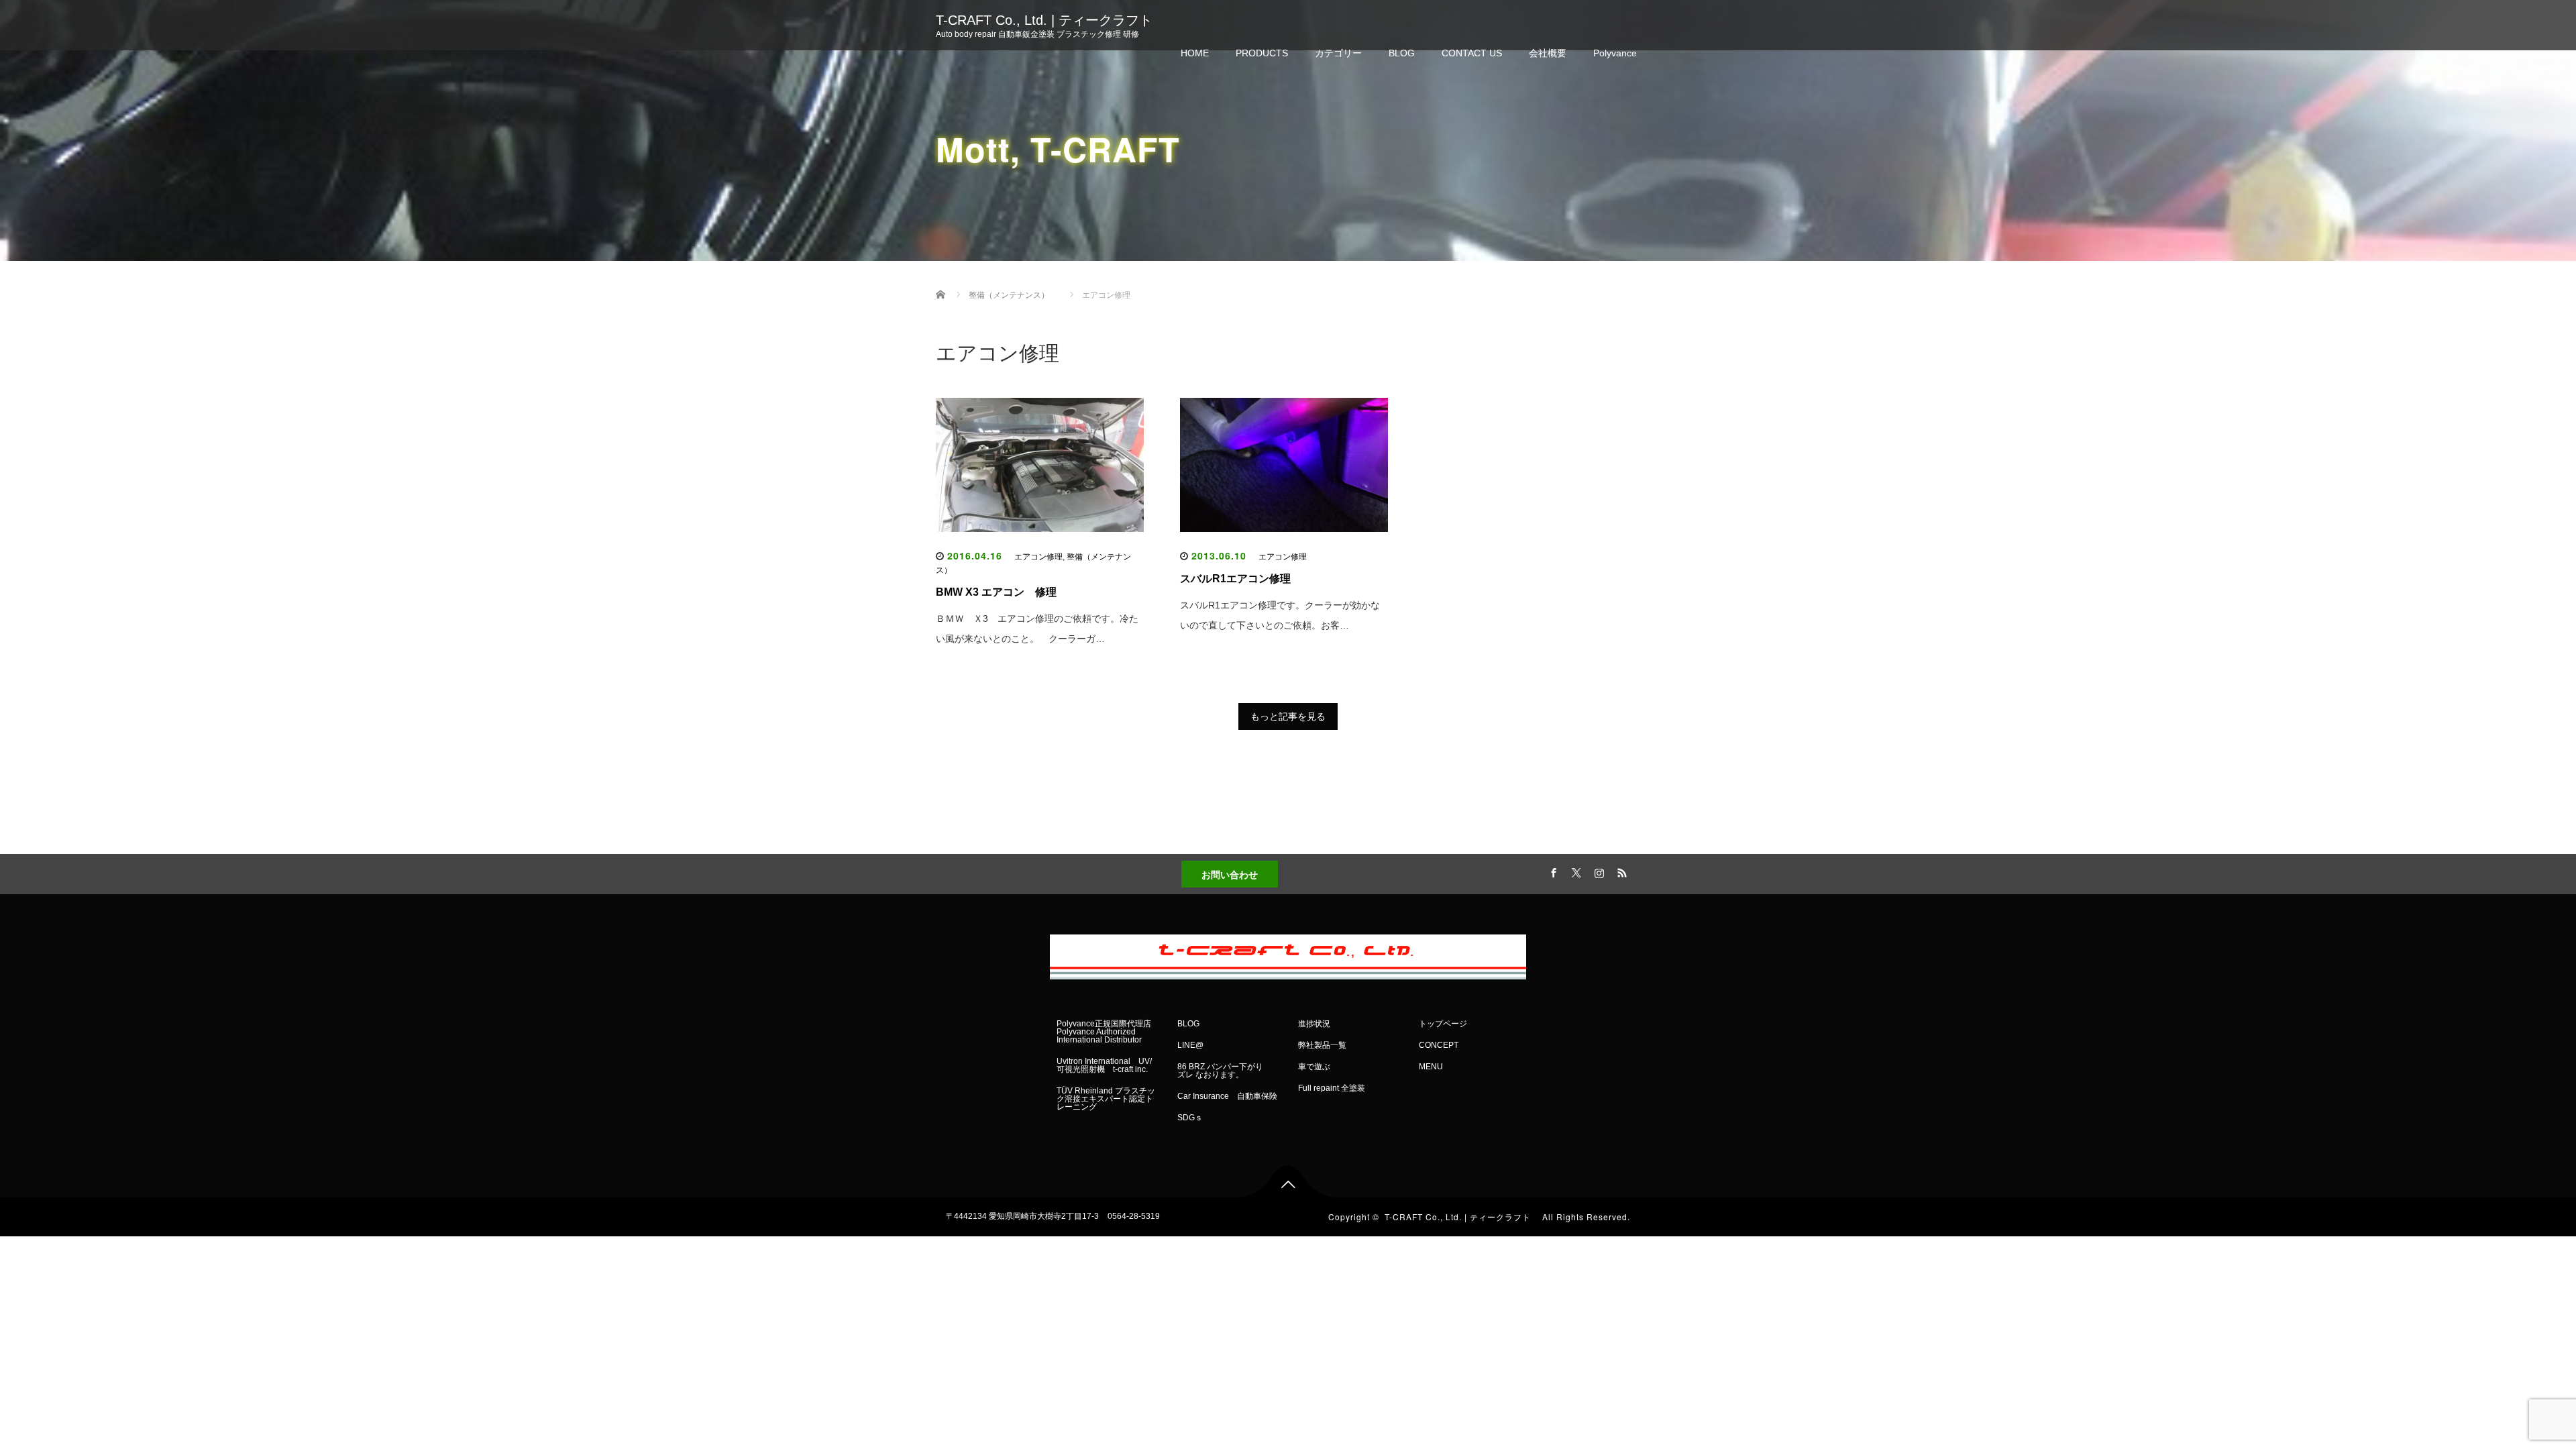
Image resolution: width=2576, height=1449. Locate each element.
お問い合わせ (1230, 874)
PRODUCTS (1262, 53)
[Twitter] (1574, 871)
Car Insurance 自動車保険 (1227, 1096)
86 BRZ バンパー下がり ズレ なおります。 (1224, 1071)
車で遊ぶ (1314, 1067)
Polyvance (1615, 53)
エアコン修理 (1038, 557)
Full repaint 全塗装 (1332, 1088)
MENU (1431, 1067)
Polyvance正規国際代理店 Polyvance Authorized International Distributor (1104, 1032)
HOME (1195, 53)
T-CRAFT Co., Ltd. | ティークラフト (1051, 20)
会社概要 (1548, 53)
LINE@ (1190, 1045)
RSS (1620, 871)
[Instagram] (1597, 871)
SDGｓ (1190, 1118)
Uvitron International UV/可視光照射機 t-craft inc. (1104, 1065)
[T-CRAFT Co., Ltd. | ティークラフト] (1288, 954)
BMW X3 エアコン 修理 (996, 592)
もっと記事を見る (1288, 716)
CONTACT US (1472, 53)
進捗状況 (1314, 1024)
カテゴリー (1338, 53)
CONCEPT (1439, 1045)
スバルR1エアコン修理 (1235, 579)
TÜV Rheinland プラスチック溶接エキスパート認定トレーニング (1106, 1099)
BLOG (1402, 53)
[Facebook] (1552, 871)
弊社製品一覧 (1322, 1045)
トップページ (1443, 1024)
